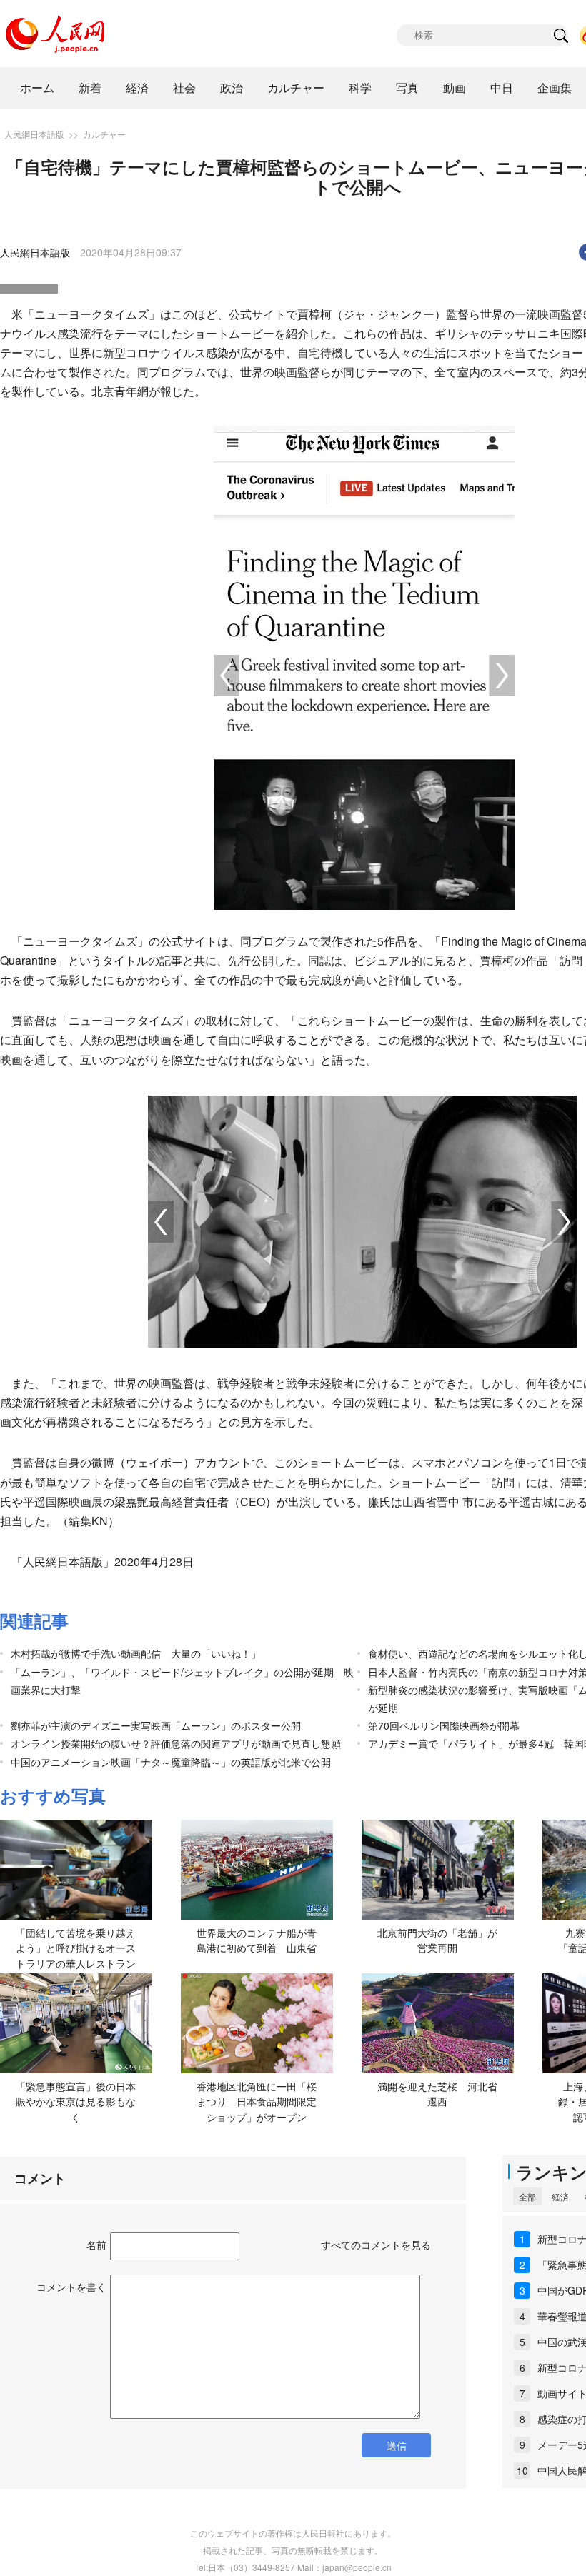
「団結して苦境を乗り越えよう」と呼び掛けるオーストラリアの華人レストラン (76, 1948)
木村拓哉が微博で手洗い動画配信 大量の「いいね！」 (136, 1653)
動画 (455, 87)
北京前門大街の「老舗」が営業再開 (437, 1940)
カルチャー (296, 87)
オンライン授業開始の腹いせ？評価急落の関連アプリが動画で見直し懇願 (176, 1743)
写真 (407, 87)
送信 (397, 2445)
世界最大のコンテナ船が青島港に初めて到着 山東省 (257, 1940)
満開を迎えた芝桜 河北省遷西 (437, 2094)
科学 (360, 87)
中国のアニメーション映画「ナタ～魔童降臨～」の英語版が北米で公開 (171, 1762)
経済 (137, 87)
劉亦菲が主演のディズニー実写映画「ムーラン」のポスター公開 (161, 1725)
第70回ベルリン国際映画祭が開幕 (444, 1725)
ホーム (37, 87)
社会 (184, 87)
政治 (232, 87)
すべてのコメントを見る (376, 2245)
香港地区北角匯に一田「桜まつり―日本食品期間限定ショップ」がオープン (257, 2101)
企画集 (555, 87)
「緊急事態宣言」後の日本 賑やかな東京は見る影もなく (81, 2101)
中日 (502, 87)
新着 (90, 87)
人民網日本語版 (34, 134)
